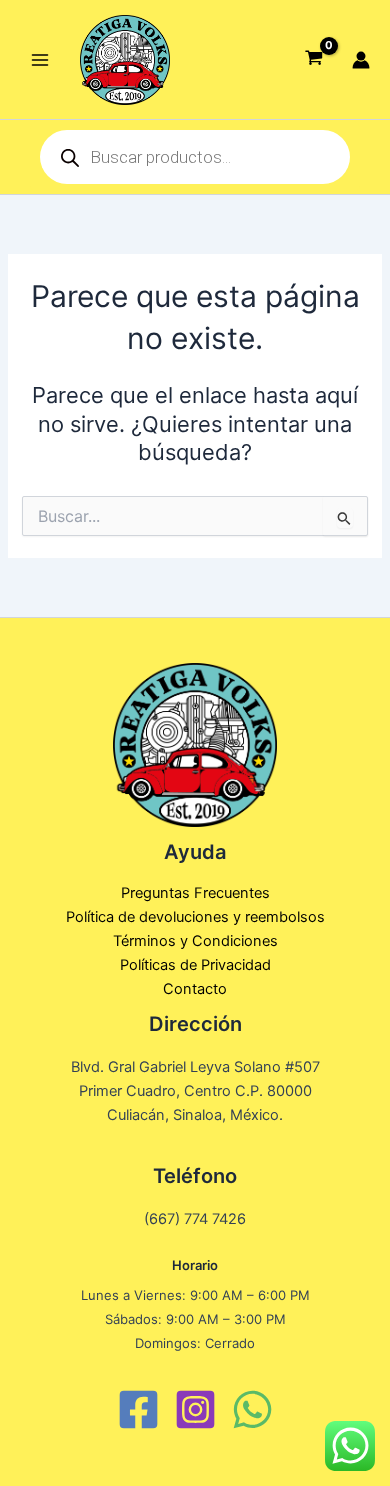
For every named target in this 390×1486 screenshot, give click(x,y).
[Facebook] (138, 1409)
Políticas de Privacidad (195, 965)
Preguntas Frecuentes (195, 893)
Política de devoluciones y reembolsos (195, 917)
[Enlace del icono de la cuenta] (361, 60)
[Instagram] (195, 1409)
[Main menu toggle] (40, 59)
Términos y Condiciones (195, 941)
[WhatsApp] (252, 1409)
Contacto (195, 989)
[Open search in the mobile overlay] (195, 157)
